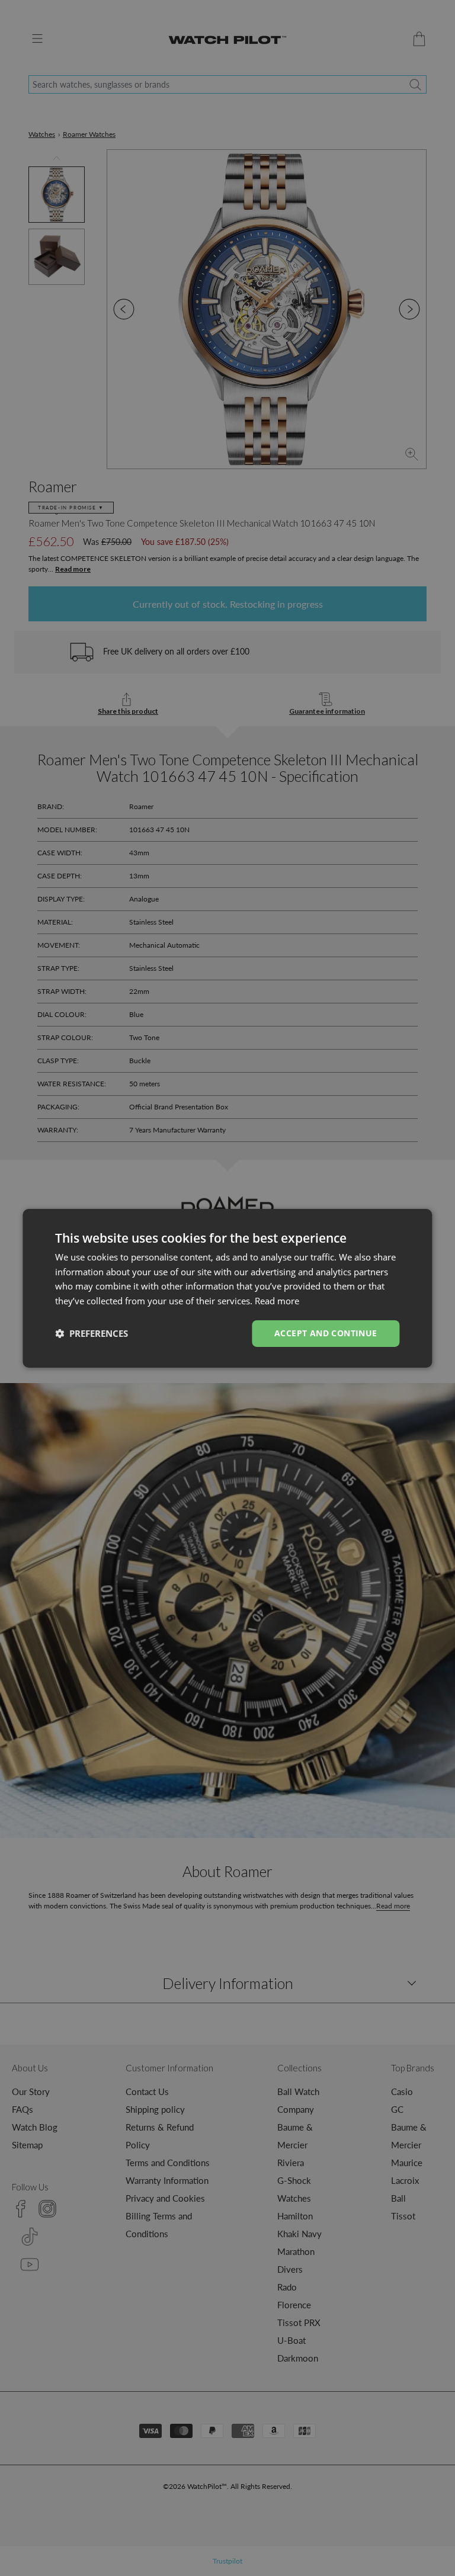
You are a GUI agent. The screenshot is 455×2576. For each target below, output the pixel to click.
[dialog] (227, 1288)
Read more (277, 1301)
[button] (92, 1333)
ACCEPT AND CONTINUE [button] (326, 1333)
